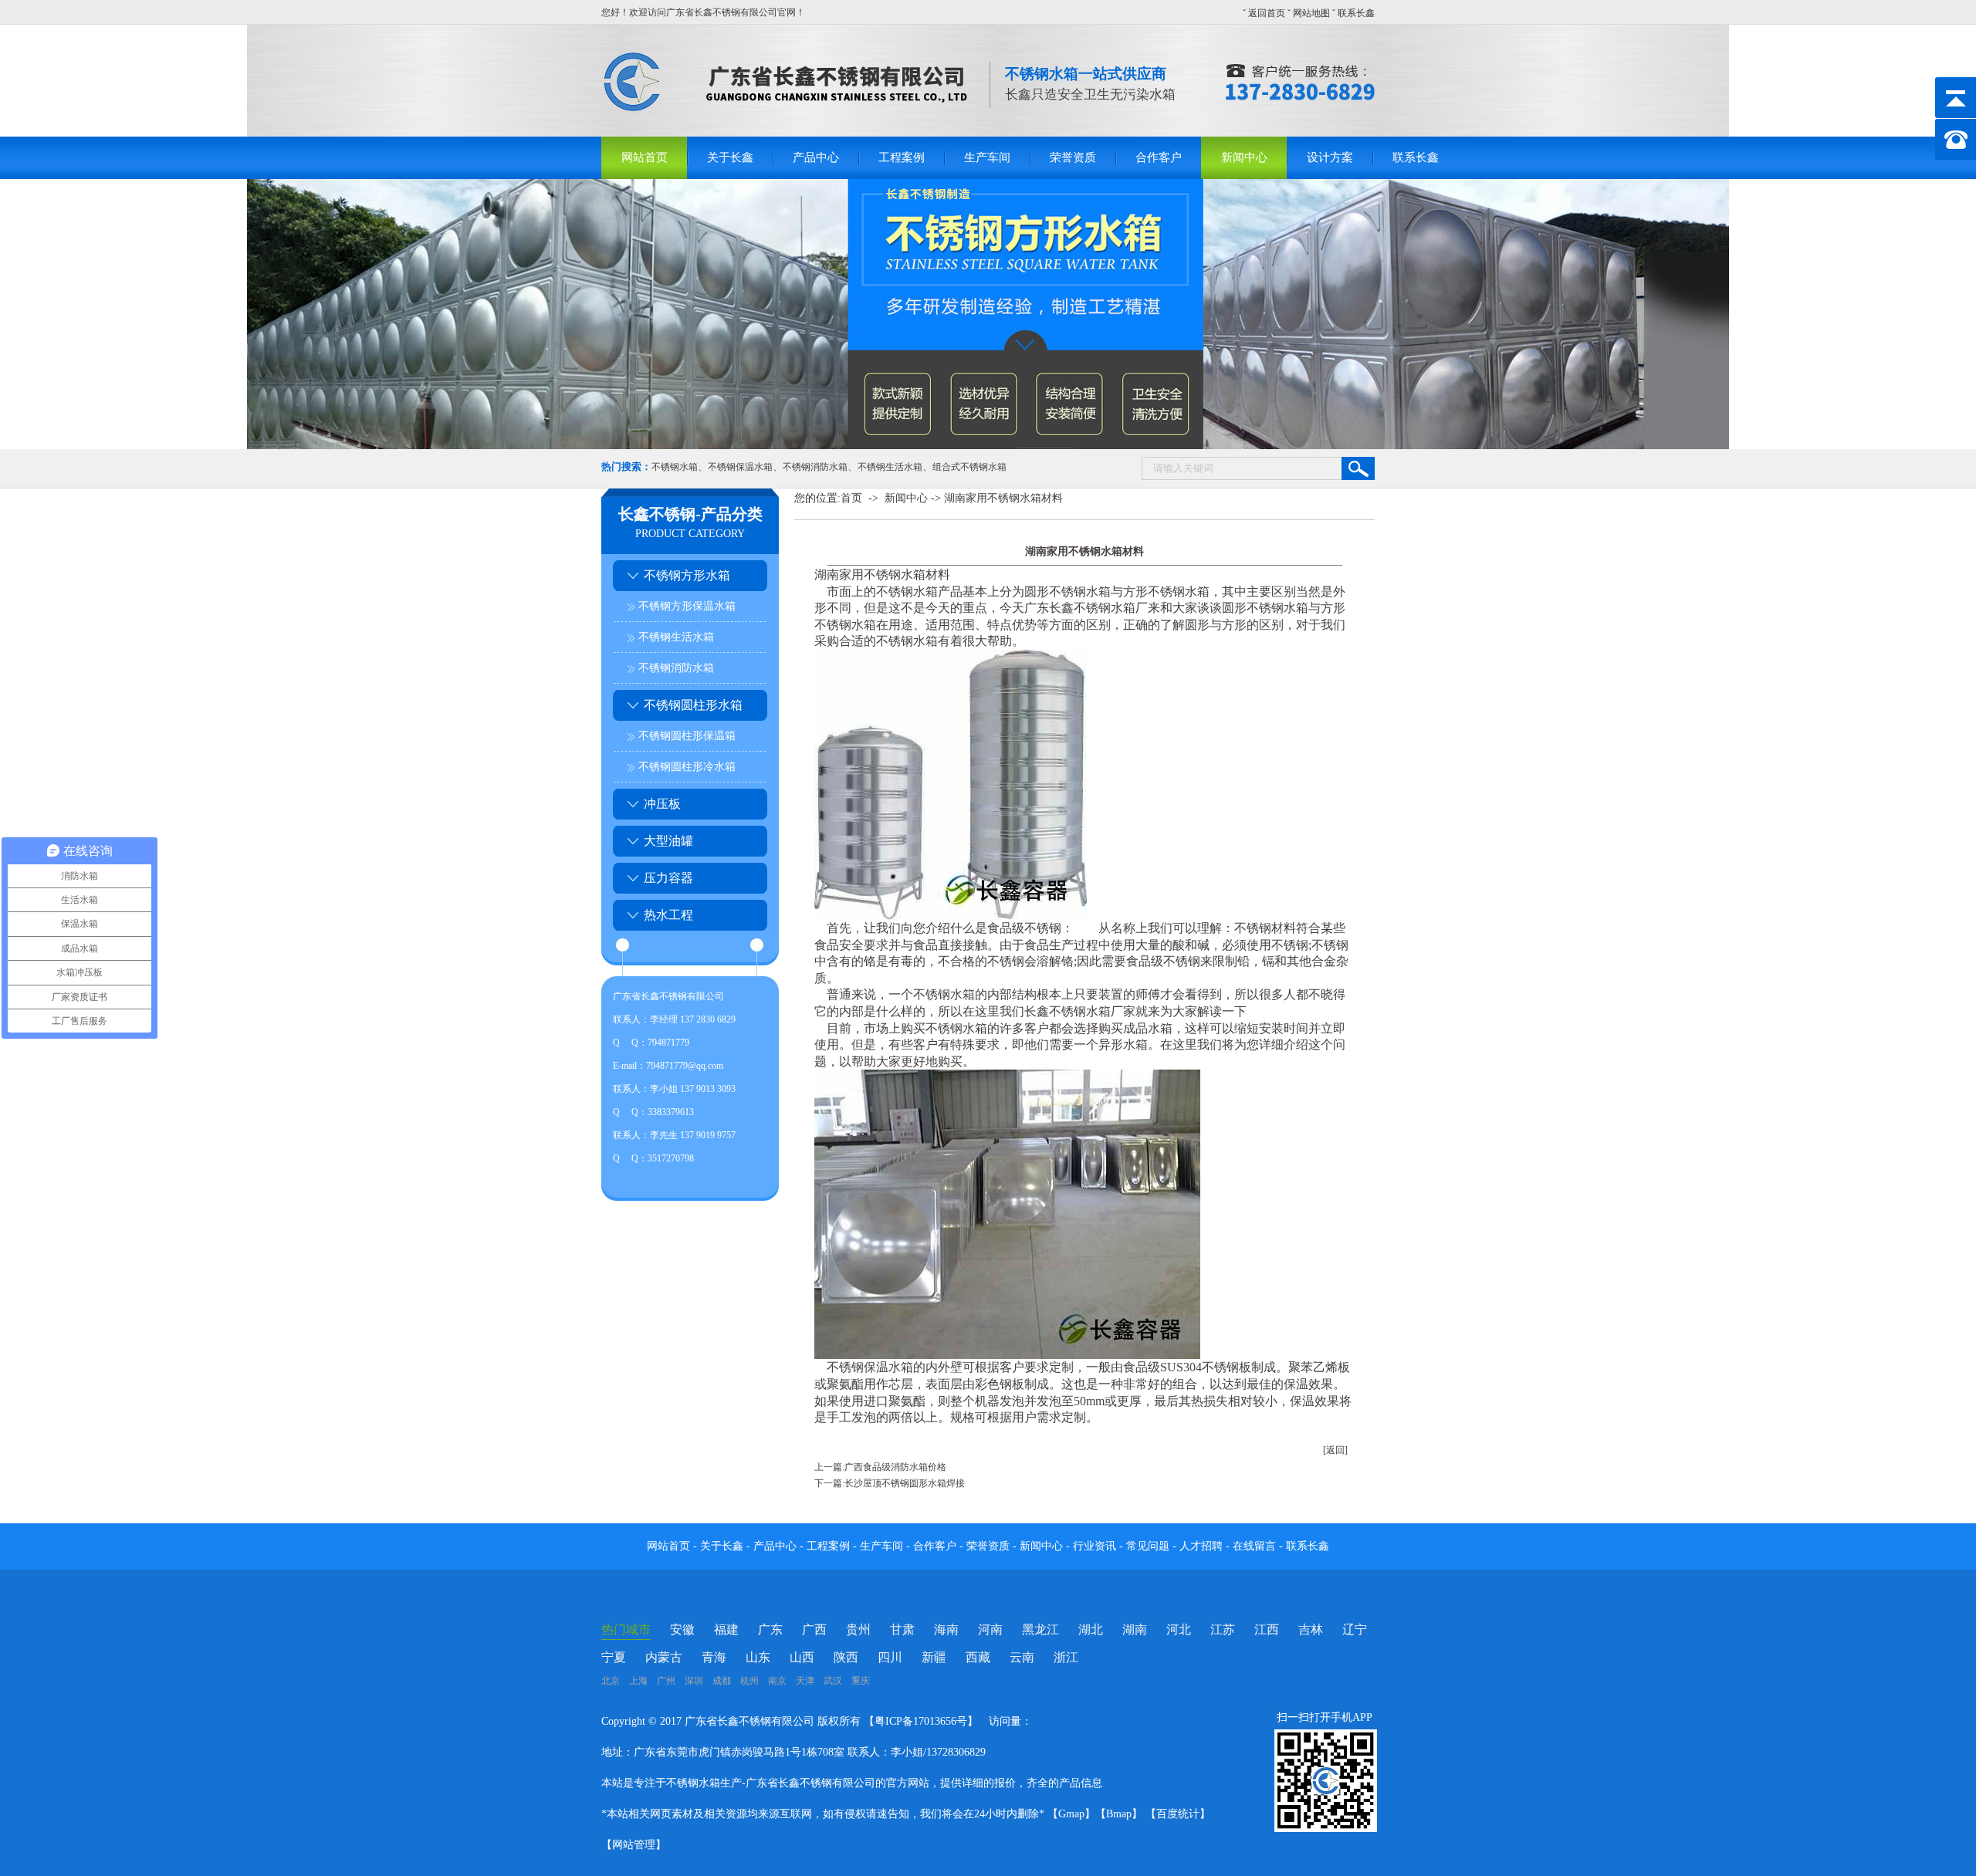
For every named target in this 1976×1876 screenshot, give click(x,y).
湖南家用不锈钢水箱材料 (1003, 498)
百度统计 (1178, 1814)
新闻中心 (1244, 157)
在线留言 (1256, 1546)
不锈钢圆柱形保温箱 (687, 736)
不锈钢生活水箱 (890, 467)
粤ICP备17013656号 (921, 1721)
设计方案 (1330, 157)
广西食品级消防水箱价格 (895, 1467)
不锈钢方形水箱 (687, 575)
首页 (851, 498)
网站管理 (634, 1845)
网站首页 (645, 157)
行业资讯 (1095, 1546)
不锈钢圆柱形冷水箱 (687, 767)
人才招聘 (1201, 1546)
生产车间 (987, 157)
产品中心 (816, 157)
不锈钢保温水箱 (740, 467)
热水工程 (668, 915)
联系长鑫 (1356, 13)
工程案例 (902, 157)
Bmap (1119, 1814)
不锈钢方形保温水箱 (687, 606)
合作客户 (1159, 157)
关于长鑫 (730, 157)
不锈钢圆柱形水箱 (693, 705)
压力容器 (668, 878)
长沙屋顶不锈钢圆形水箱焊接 (905, 1483)
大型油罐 (668, 841)
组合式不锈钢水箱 (969, 467)
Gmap (1071, 1814)
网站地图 (1311, 13)
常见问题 (1149, 1546)
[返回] (1335, 1450)
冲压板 (662, 804)
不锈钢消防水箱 (815, 467)
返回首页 (1267, 13)
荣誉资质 (1073, 157)
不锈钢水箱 (675, 467)
